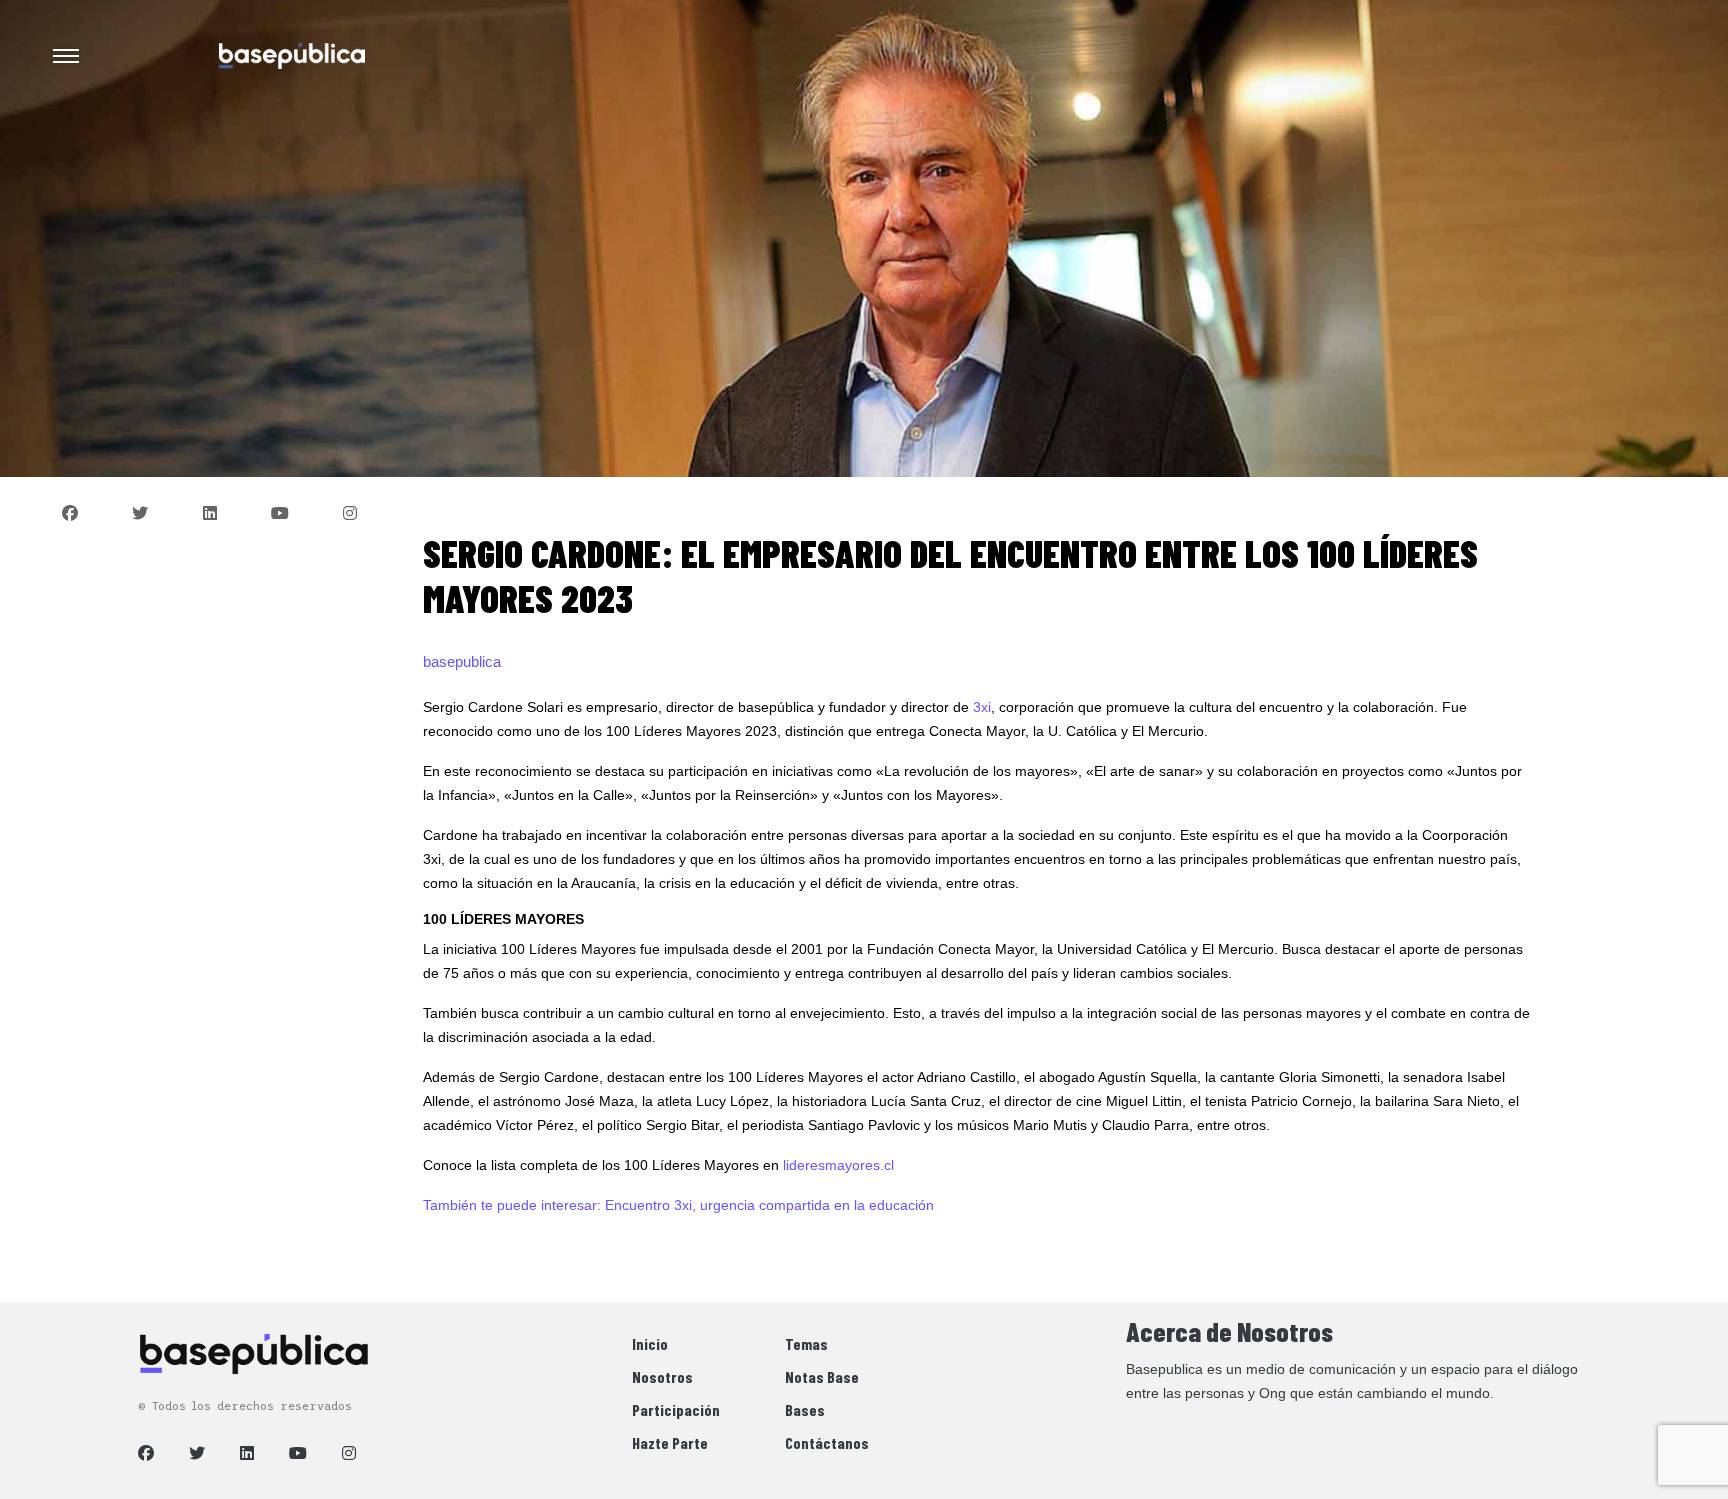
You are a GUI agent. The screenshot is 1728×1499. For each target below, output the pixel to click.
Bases (805, 1409)
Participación (676, 1409)
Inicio (650, 1343)
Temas (806, 1343)
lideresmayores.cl (838, 1165)
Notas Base (822, 1376)
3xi (982, 707)
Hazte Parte (670, 1442)
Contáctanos (827, 1442)
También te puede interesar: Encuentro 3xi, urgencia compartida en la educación (678, 1205)
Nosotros (662, 1376)
